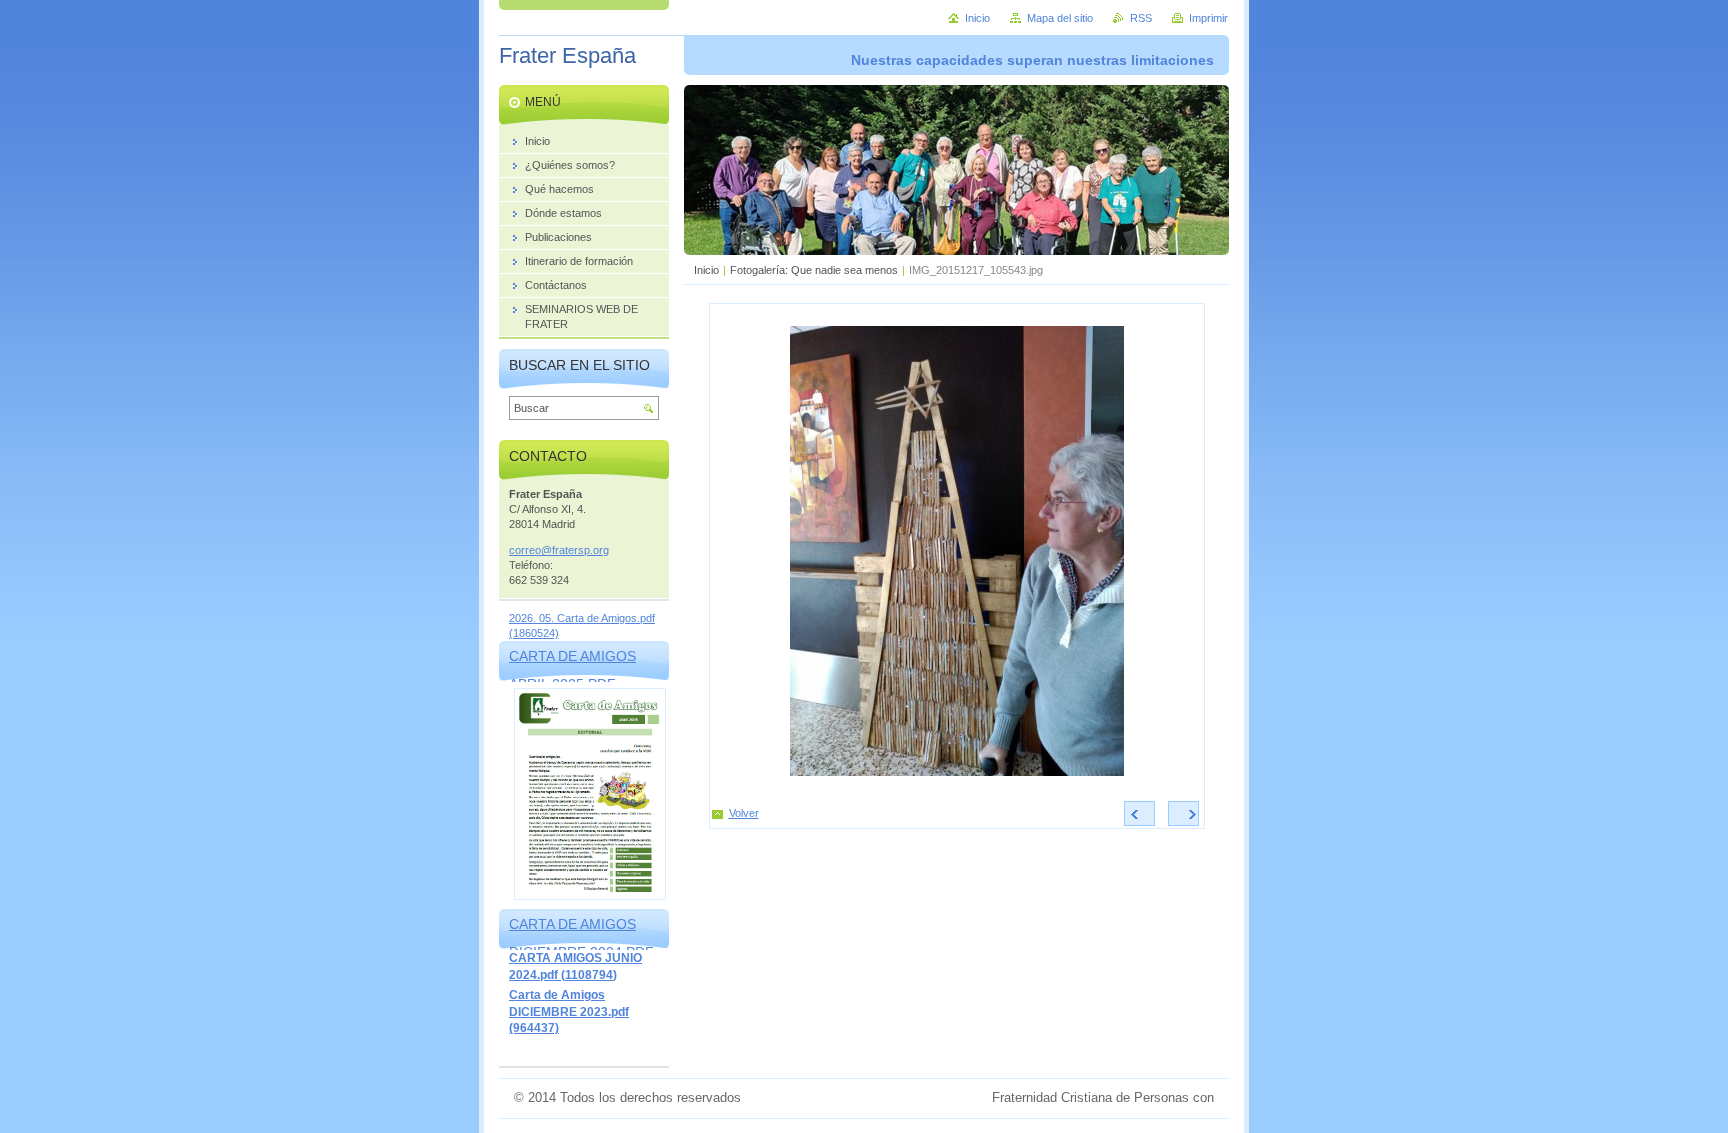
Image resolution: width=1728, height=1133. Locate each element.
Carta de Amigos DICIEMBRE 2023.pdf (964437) (569, 1011)
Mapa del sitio (1060, 18)
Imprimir (1208, 18)
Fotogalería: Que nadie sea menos (814, 270)
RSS (1141, 18)
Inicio (706, 270)
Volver (744, 813)
